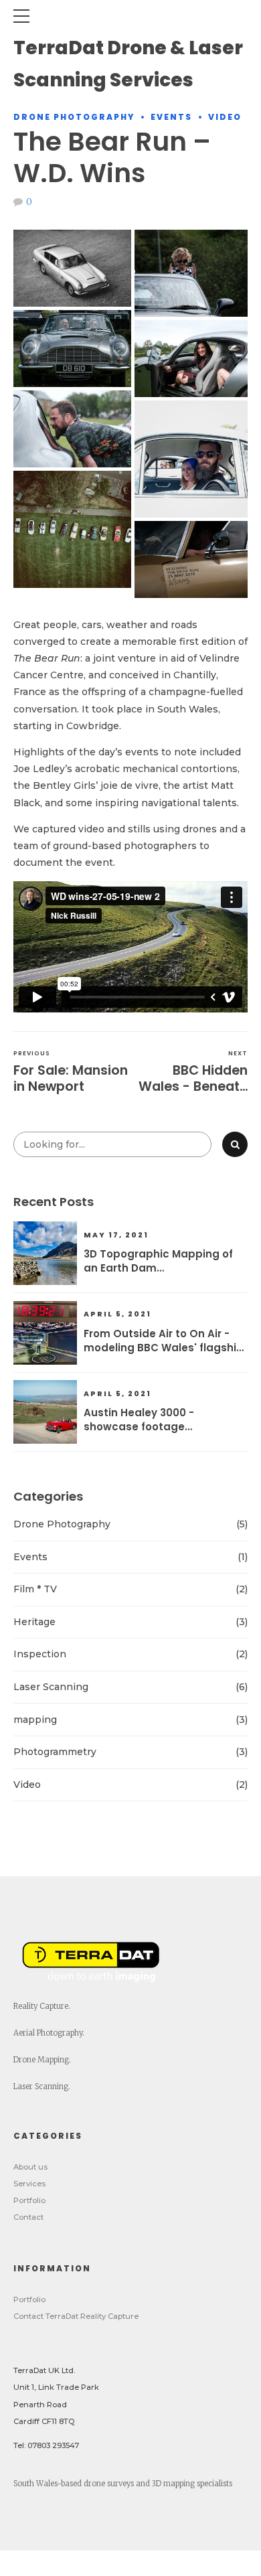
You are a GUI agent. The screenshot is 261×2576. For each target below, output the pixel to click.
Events (171, 117)
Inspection (40, 1654)
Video (225, 117)
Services (29, 2184)
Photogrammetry (55, 1752)
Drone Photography (74, 117)
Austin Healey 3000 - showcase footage (139, 1420)
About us (30, 2167)
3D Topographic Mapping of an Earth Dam (158, 1261)
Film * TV (35, 1589)
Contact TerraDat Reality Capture (76, 2316)
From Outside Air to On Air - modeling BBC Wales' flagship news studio (164, 1341)
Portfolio (29, 2200)
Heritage (34, 1622)
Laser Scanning (51, 1687)
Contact (28, 2217)
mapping (35, 1720)
